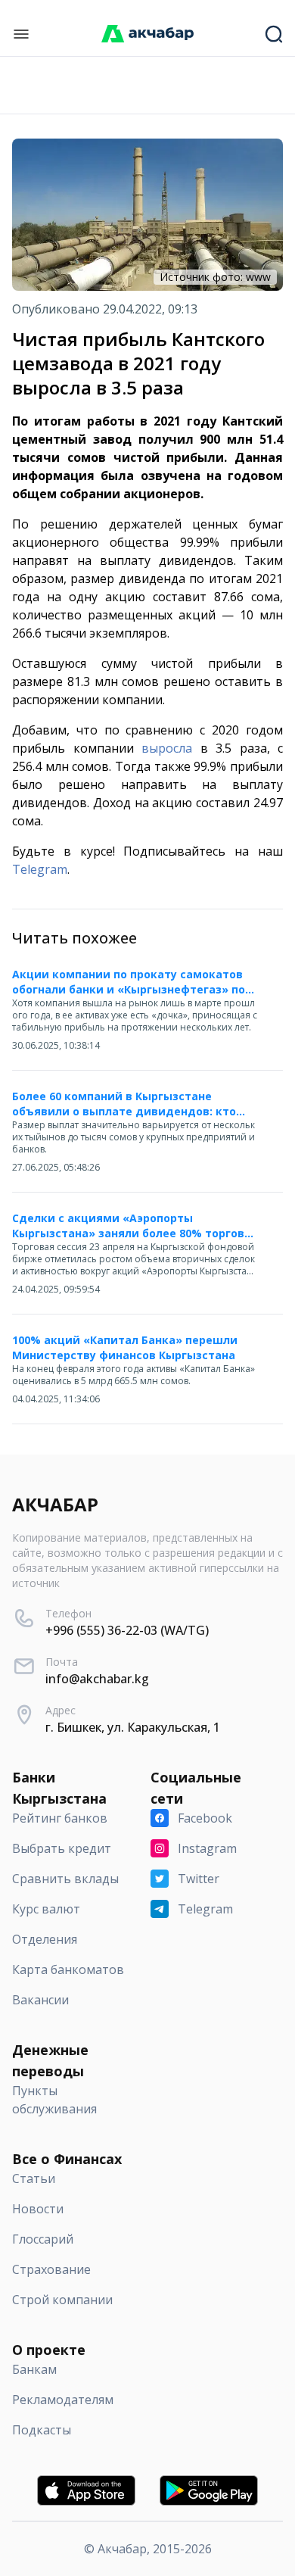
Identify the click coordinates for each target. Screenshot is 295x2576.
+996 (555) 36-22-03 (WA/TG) (127, 1630)
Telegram (40, 869)
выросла (167, 748)
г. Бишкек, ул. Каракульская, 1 (133, 1727)
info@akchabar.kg (97, 1679)
